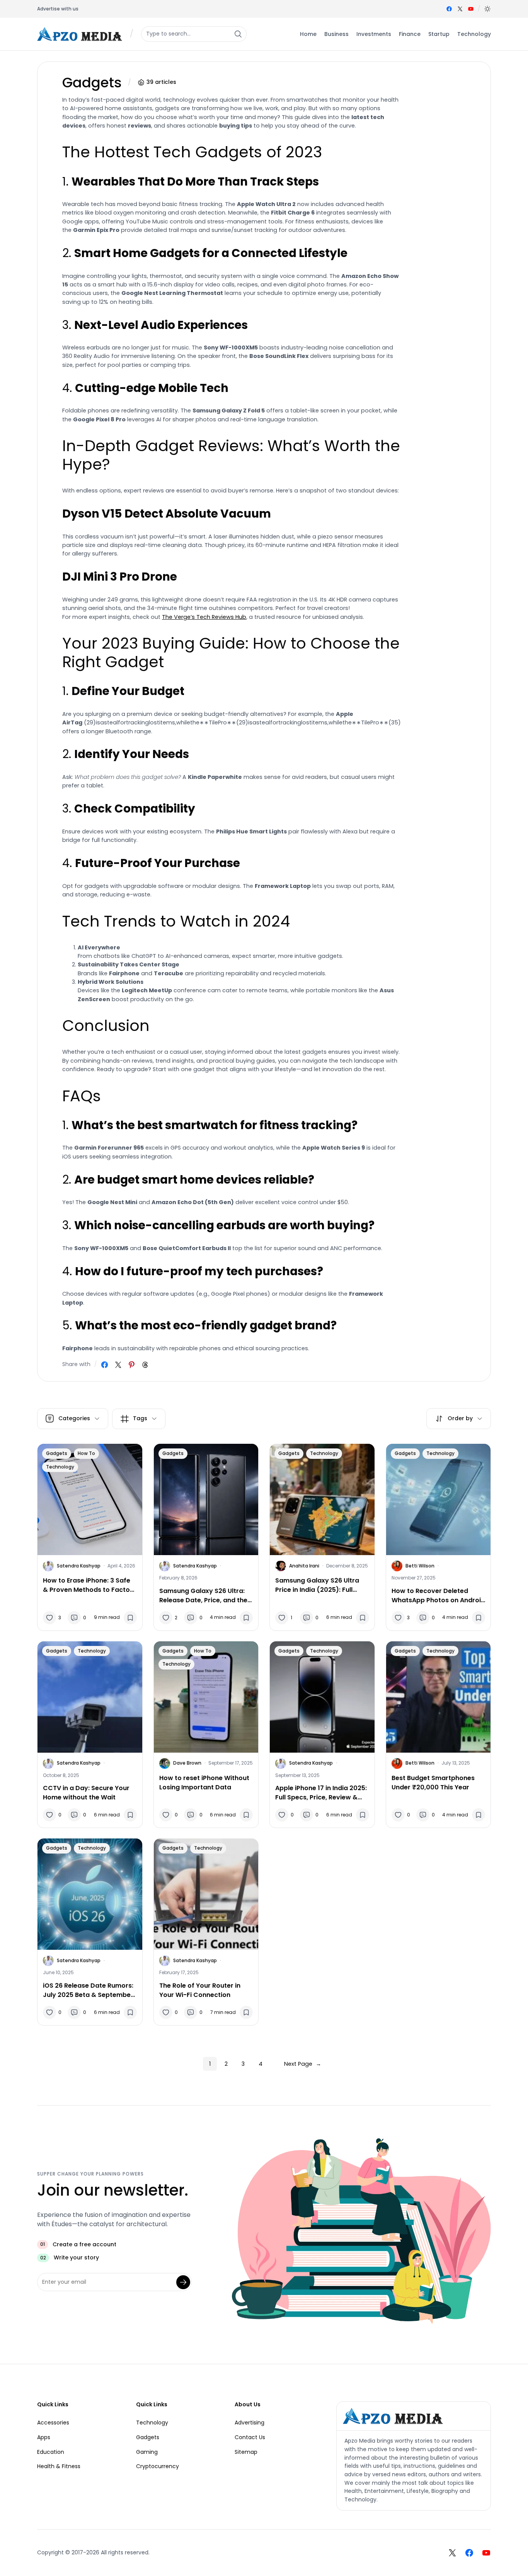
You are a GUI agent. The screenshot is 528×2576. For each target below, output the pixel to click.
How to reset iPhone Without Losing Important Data (204, 1783)
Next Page (303, 2064)
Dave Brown (187, 1763)
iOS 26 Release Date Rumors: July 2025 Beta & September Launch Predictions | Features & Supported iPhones (90, 1990)
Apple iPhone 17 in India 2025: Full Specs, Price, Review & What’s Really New (321, 1793)
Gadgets (57, 1453)
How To (86, 1453)
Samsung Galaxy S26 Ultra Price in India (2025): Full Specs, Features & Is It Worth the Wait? (321, 1585)
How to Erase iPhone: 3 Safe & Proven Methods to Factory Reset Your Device (90, 1585)
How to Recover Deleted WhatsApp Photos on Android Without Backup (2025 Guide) (438, 1596)
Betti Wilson (420, 1566)
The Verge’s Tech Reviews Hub (204, 617)
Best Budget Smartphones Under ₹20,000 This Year (433, 1783)
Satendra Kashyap (79, 1566)
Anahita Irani (304, 1566)
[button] (487, 9)
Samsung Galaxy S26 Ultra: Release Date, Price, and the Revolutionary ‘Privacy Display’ (203, 1596)
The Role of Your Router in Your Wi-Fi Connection (200, 1990)
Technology (60, 1467)
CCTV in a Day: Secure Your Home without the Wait (86, 1793)
